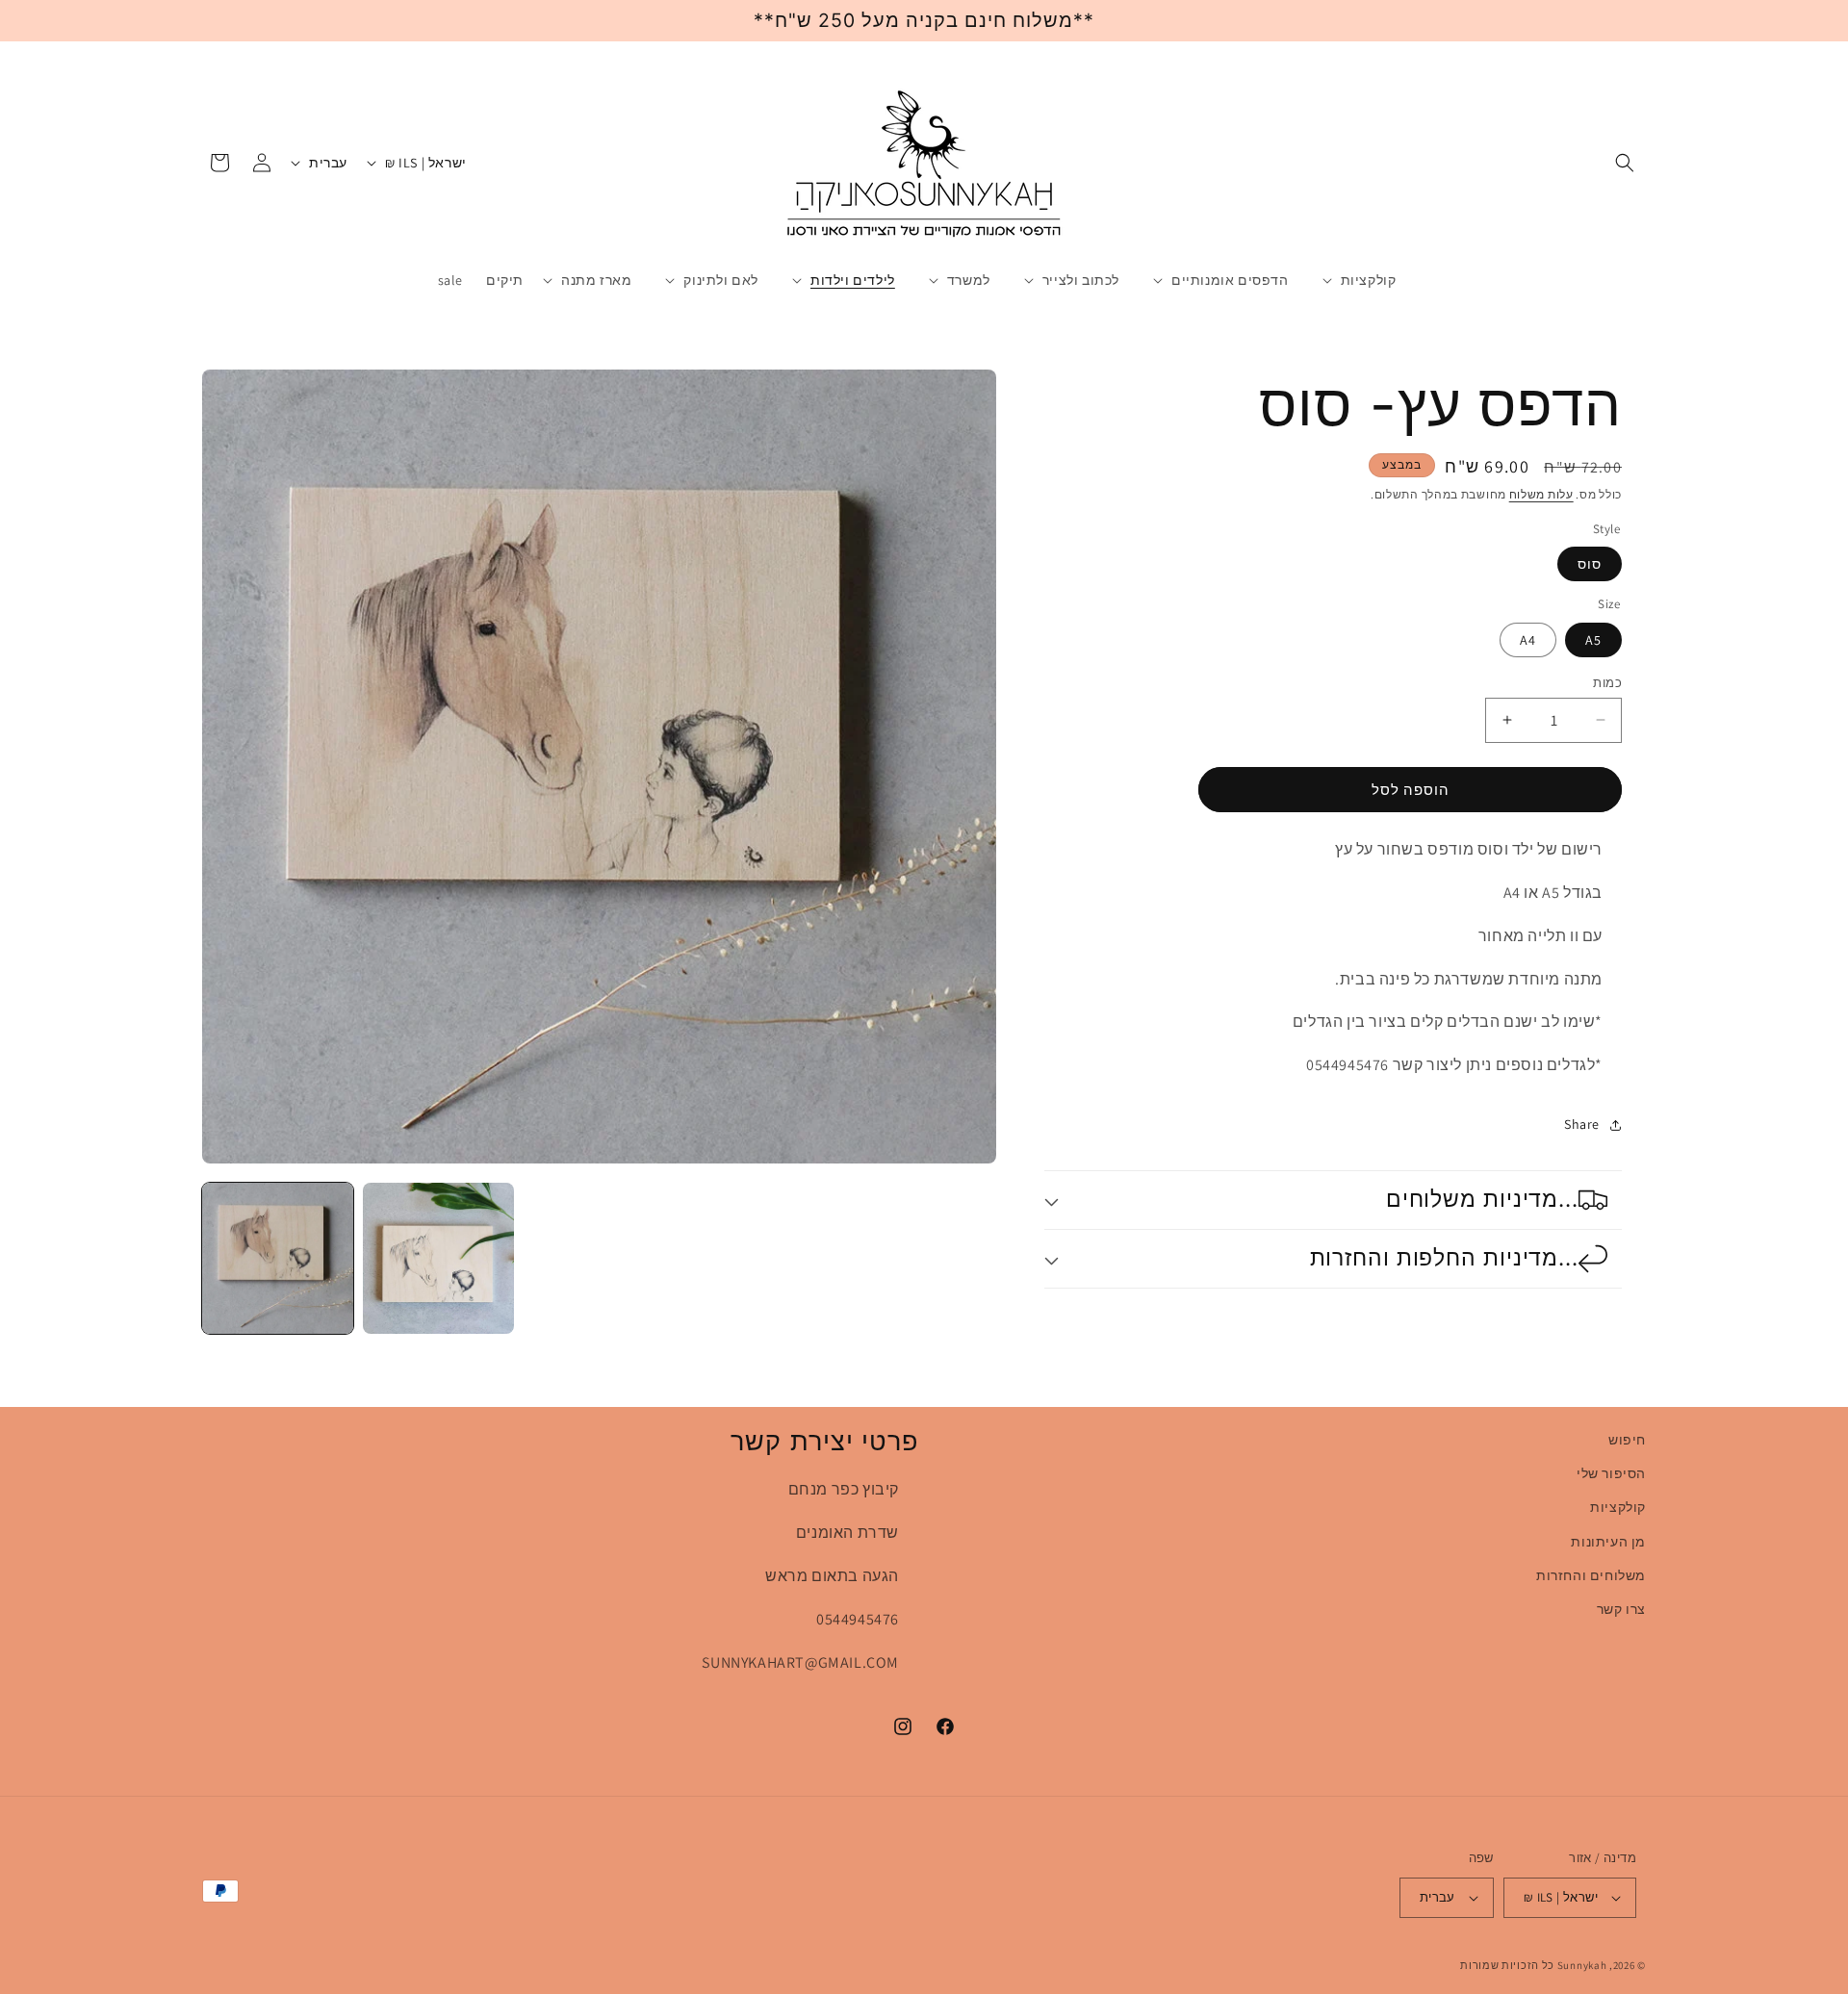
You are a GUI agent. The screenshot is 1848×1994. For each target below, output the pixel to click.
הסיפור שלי (1611, 1473)
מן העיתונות (1608, 1542)
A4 (1528, 639)
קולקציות (1618, 1507)
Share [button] (1582, 1124)
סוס (1590, 564)
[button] (1625, 163)
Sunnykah (1582, 1965)
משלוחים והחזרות (1591, 1575)
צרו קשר (1621, 1609)
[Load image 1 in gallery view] (278, 1258)
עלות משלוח (1541, 494)
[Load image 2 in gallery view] (438, 1258)
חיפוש (1627, 1440)
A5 (1593, 639)
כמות (1607, 682)
